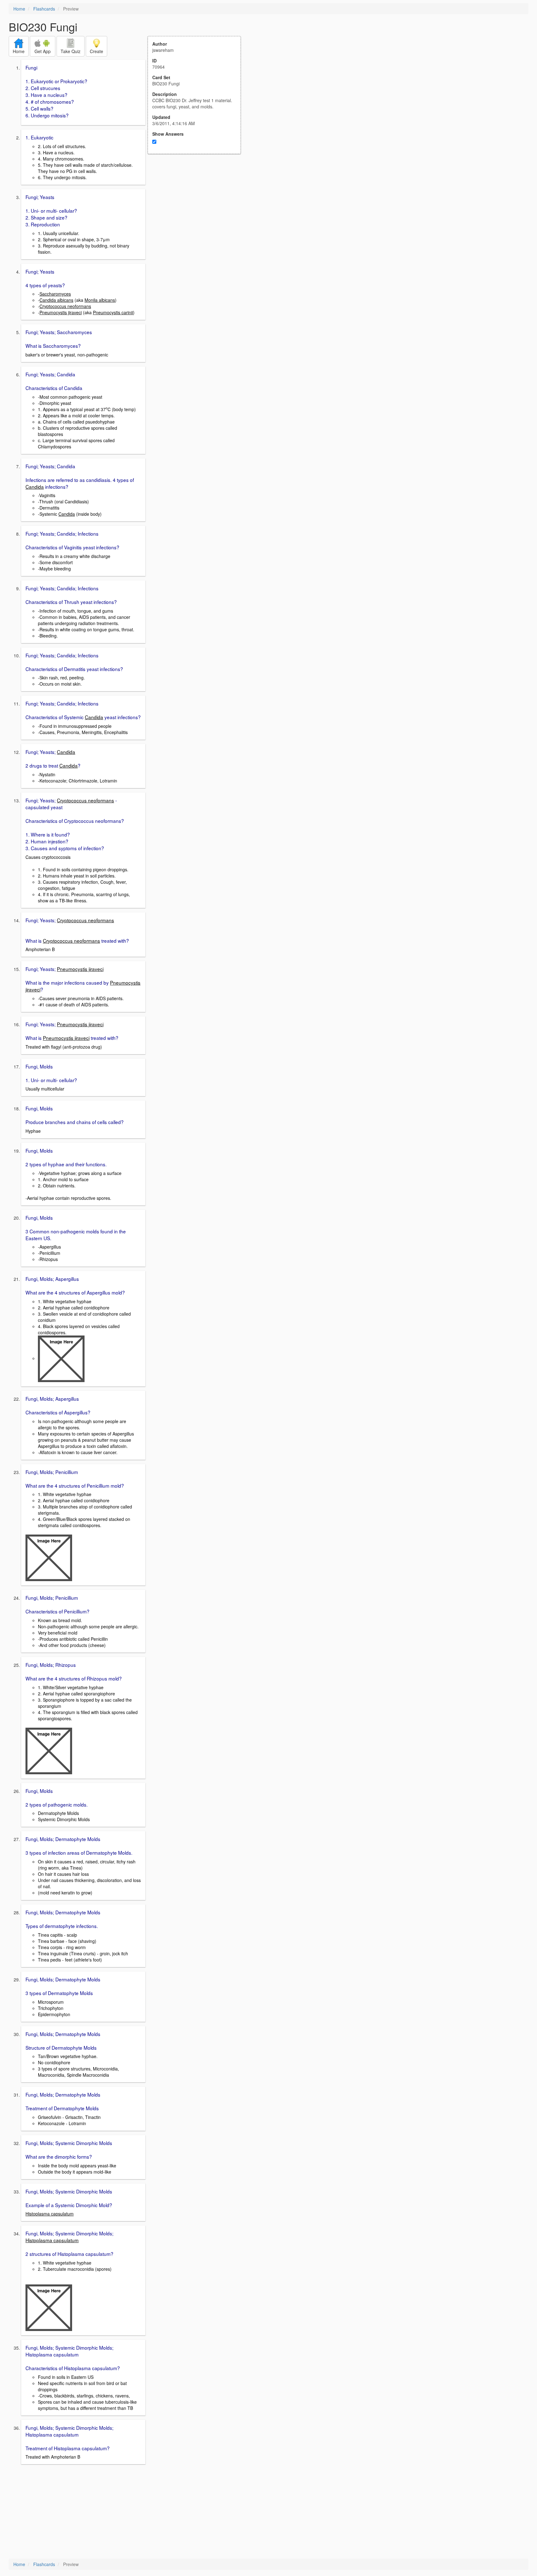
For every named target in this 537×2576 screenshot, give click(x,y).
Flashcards (44, 9)
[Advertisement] (198, 215)
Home (19, 9)
